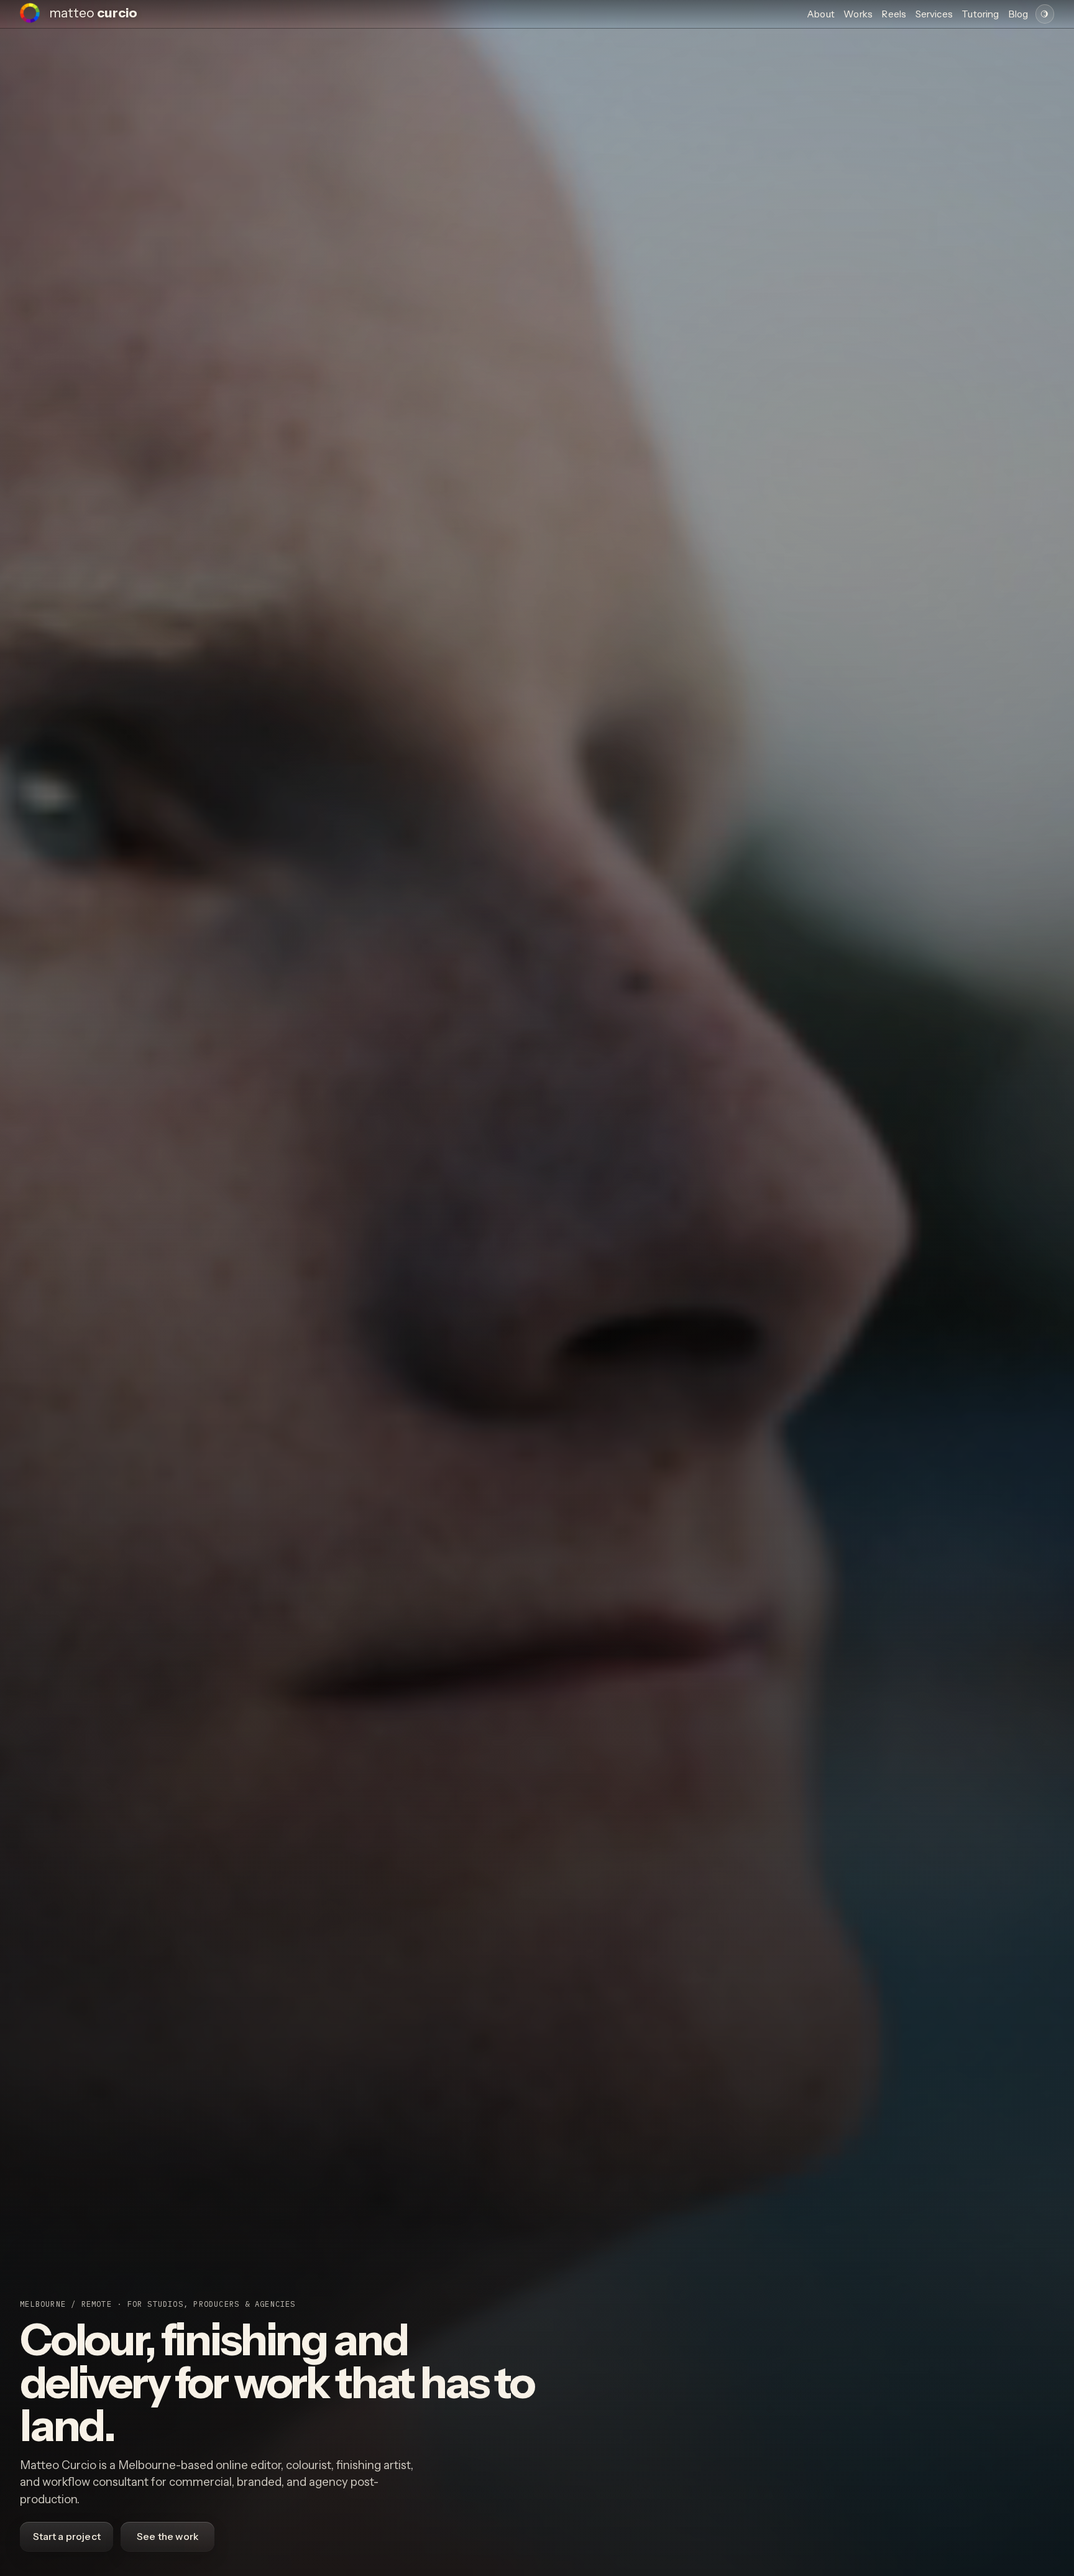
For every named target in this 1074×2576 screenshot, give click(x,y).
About (821, 14)
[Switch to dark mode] (1045, 14)
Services (934, 14)
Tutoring (980, 14)
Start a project (67, 2537)
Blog (1018, 14)
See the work (168, 2537)
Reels (894, 14)
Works (858, 14)
